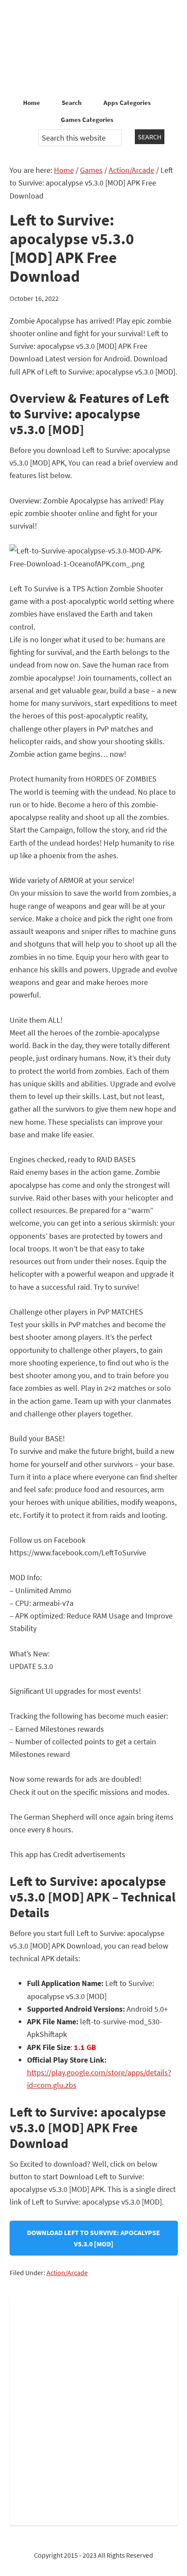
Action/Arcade (67, 2273)
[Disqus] (94, 2409)
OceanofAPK (93, 48)
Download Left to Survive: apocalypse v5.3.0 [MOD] (93, 2238)
